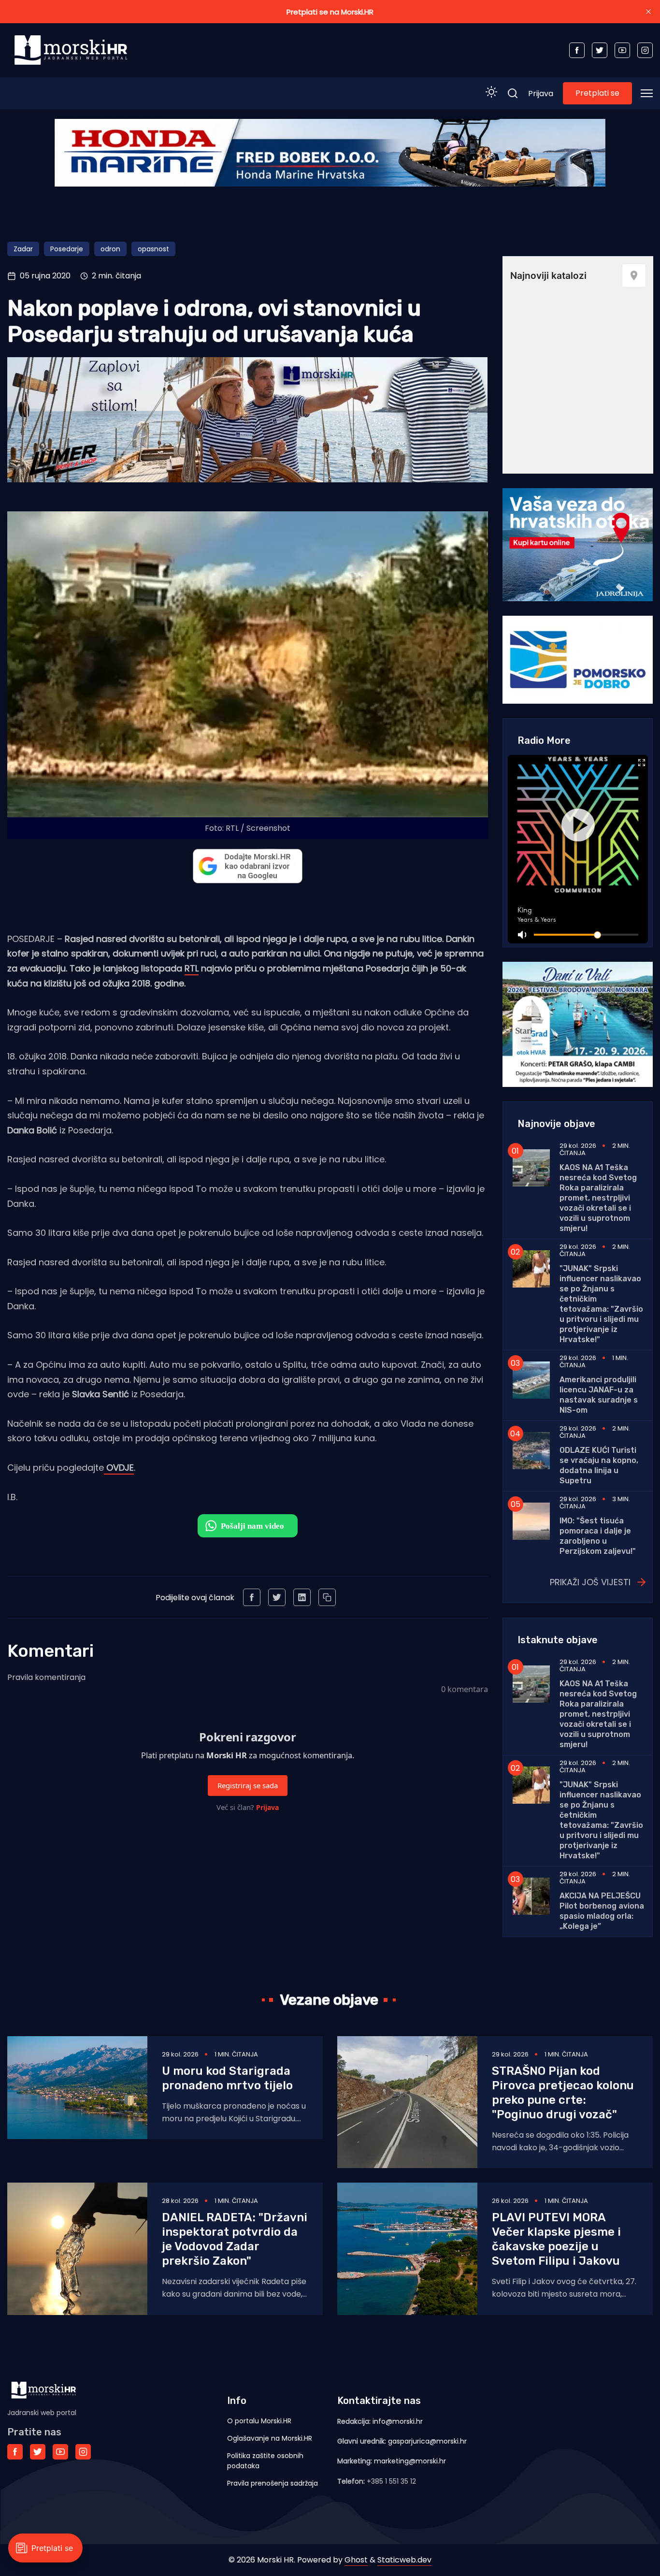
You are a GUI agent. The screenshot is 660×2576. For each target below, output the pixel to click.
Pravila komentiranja (46, 1677)
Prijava (541, 94)
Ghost (356, 2560)
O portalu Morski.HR (259, 2421)
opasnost (153, 249)
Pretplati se (597, 93)
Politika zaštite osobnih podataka (265, 2461)
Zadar (23, 249)
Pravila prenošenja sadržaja (273, 2483)
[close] (648, 12)
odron (110, 249)
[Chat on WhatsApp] (248, 1526)
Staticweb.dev (404, 2560)
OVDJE (119, 1468)
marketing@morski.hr (410, 2461)
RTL (192, 968)
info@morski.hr (398, 2421)
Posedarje (67, 249)
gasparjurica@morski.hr (427, 2441)
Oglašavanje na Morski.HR (270, 2438)
